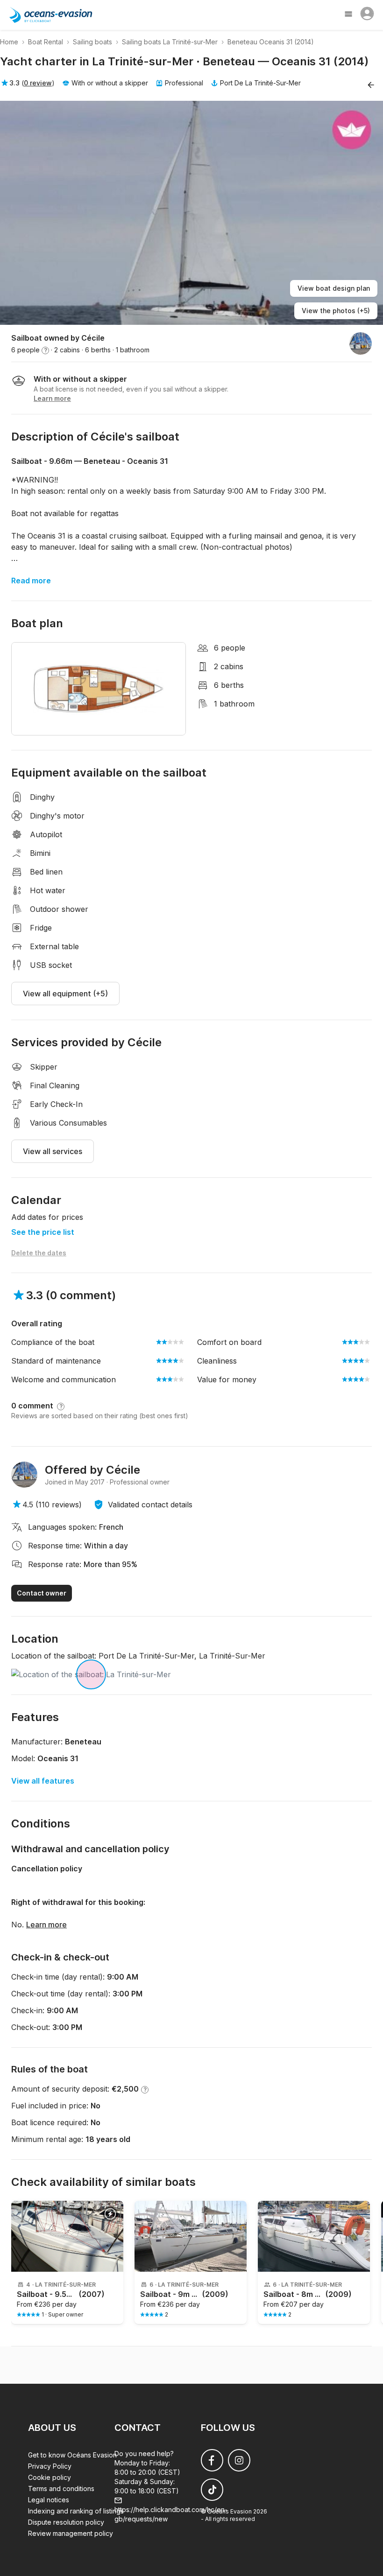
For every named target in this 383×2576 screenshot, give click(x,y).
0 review (38, 83)
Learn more (46, 1925)
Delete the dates (39, 1253)
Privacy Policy (50, 2466)
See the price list (43, 1232)
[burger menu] (349, 15)
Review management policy (71, 2533)
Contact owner (42, 1593)
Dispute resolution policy (66, 2522)
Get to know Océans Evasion (72, 2455)
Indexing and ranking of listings (76, 2511)
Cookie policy (50, 2477)
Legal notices (49, 2500)
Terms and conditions (61, 2488)
